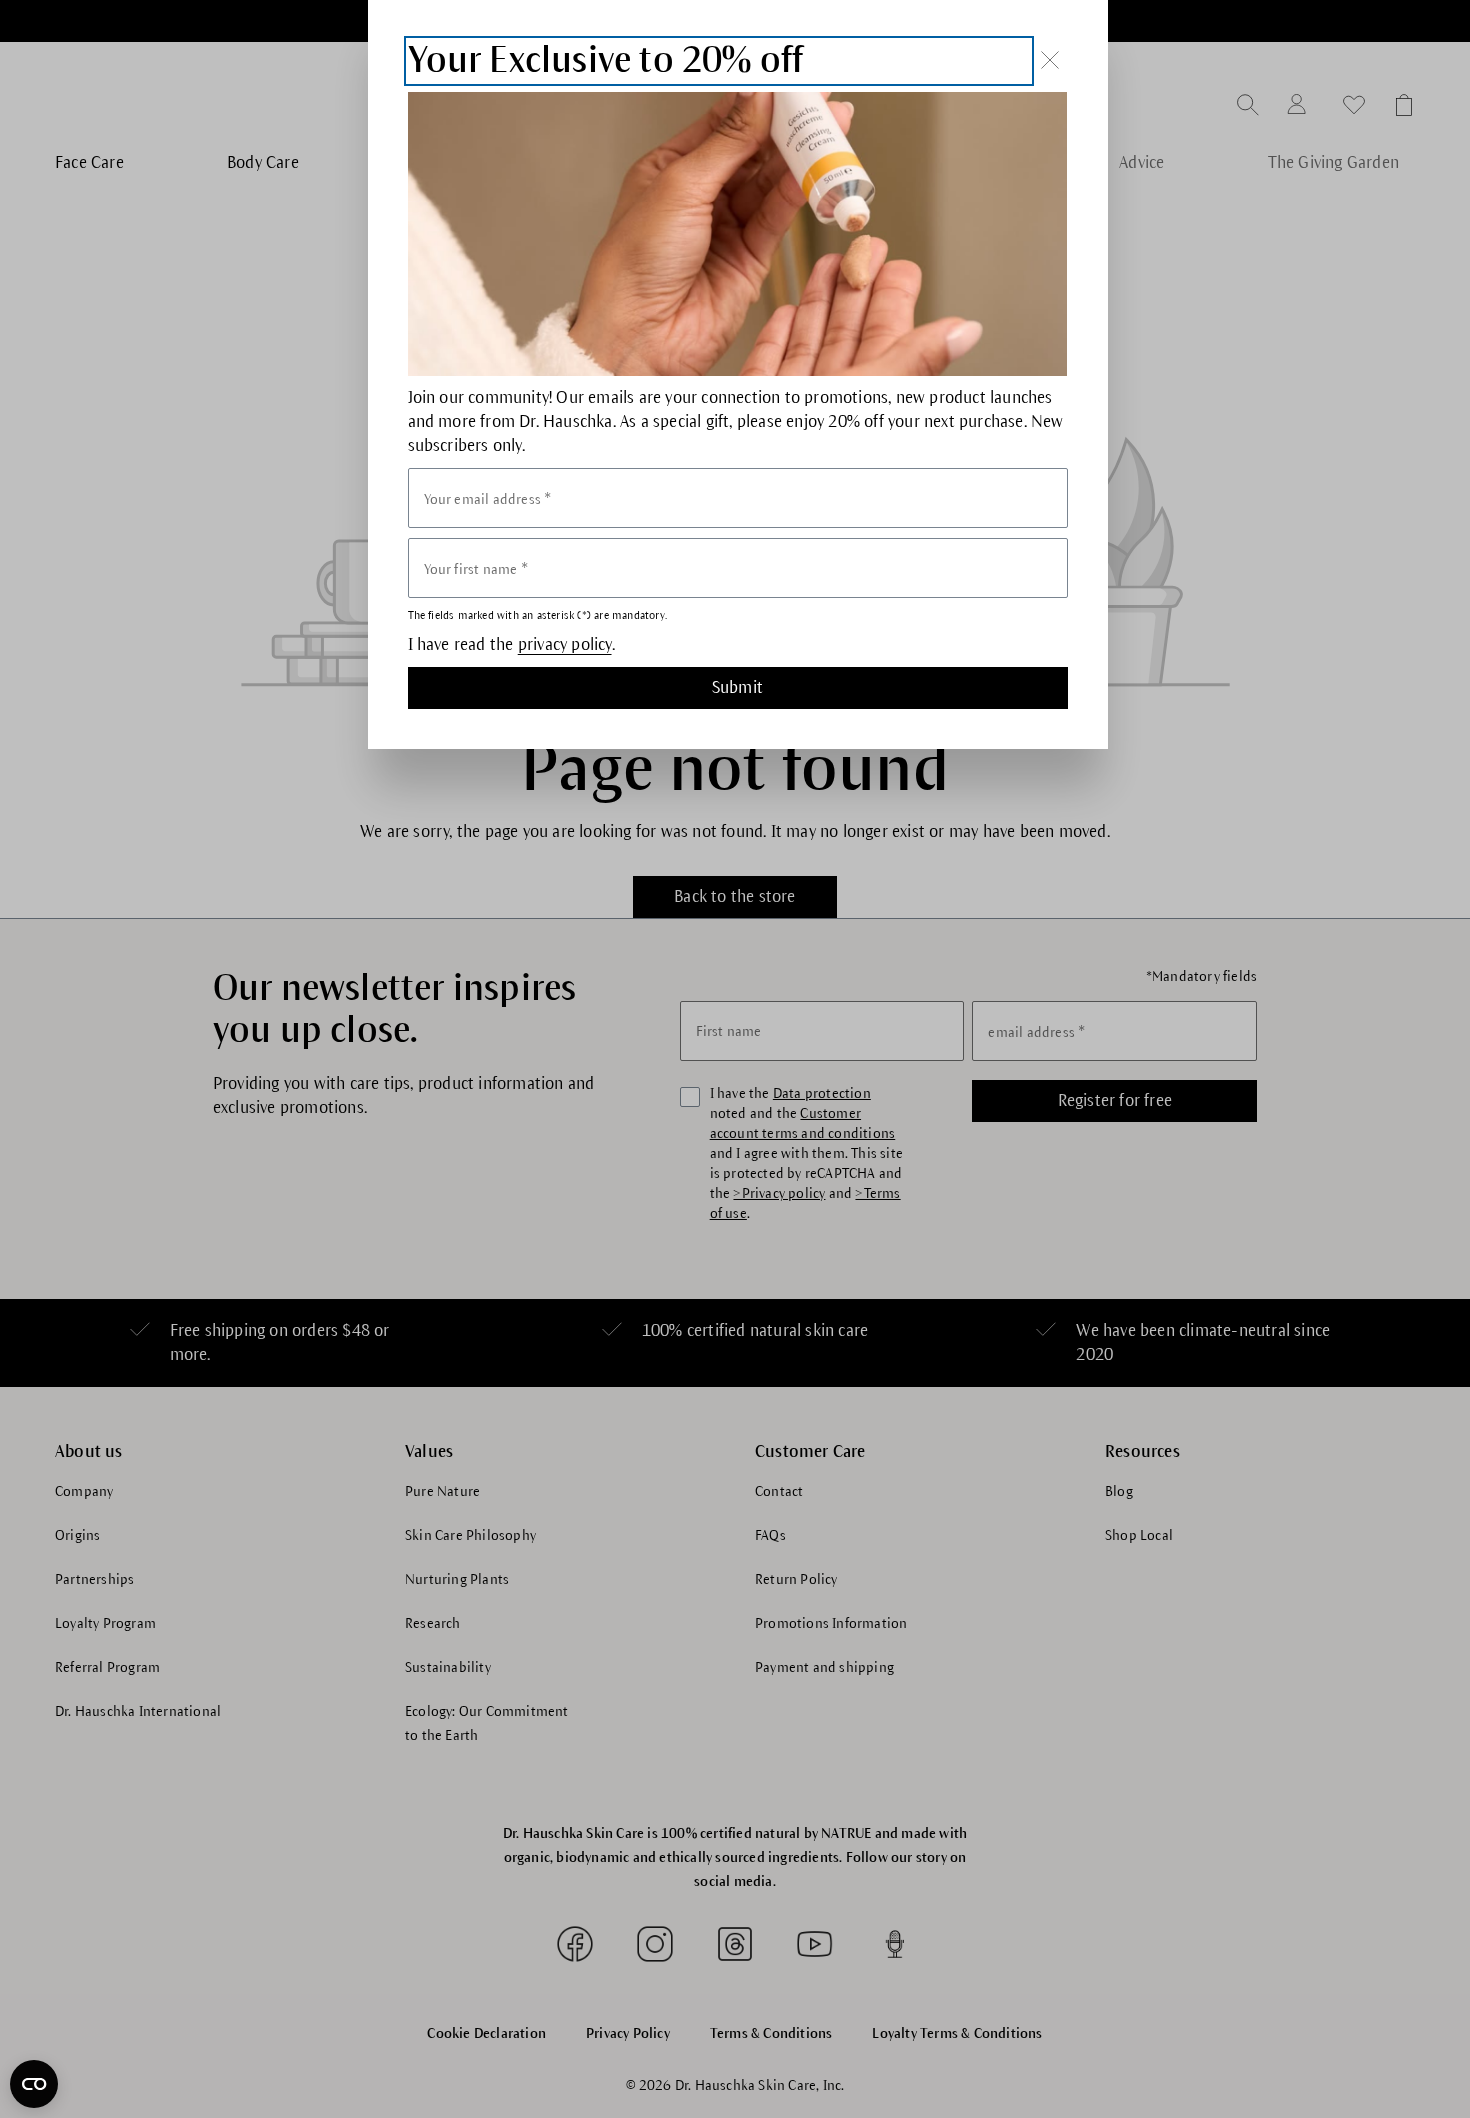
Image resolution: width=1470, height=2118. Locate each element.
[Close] (1050, 60)
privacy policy (565, 645)
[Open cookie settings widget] (34, 2084)
